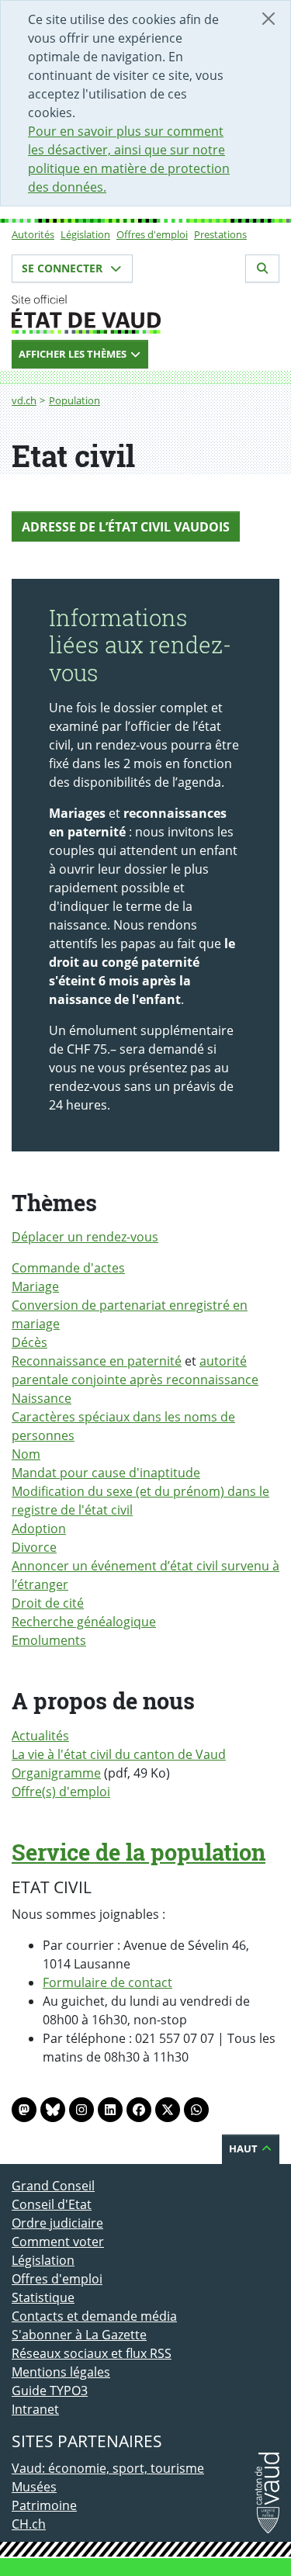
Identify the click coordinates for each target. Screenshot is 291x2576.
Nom (26, 1454)
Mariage (35, 1286)
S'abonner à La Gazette (79, 2335)
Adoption (39, 1529)
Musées (34, 2487)
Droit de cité (48, 1603)
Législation (85, 234)
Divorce (34, 1547)
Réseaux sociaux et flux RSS (92, 2353)
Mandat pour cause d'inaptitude (106, 1473)
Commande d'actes (68, 1268)
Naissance (42, 1398)
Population (74, 400)
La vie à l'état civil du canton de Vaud (119, 1754)
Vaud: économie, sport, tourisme (108, 2468)
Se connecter (64, 268)
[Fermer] (268, 19)
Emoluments (49, 1640)
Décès (29, 1342)
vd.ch (24, 400)
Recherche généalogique (84, 1622)
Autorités (33, 234)
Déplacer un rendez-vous (85, 1237)
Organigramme (56, 1773)
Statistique (43, 2297)
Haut (244, 2148)
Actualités (40, 1736)
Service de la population (139, 1852)
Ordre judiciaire (57, 2223)
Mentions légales (61, 2372)
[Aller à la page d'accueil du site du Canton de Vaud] (145, 314)
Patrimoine (44, 2505)
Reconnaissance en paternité (97, 1361)
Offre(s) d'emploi (61, 1792)
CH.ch (29, 2524)
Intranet (35, 2409)
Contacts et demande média (94, 2316)
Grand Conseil (53, 2186)
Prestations (220, 234)
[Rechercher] (262, 268)
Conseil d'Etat (52, 2204)
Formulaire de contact (107, 1982)
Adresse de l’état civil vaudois (126, 527)
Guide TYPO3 (50, 2391)
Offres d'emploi (152, 234)
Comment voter (58, 2242)
